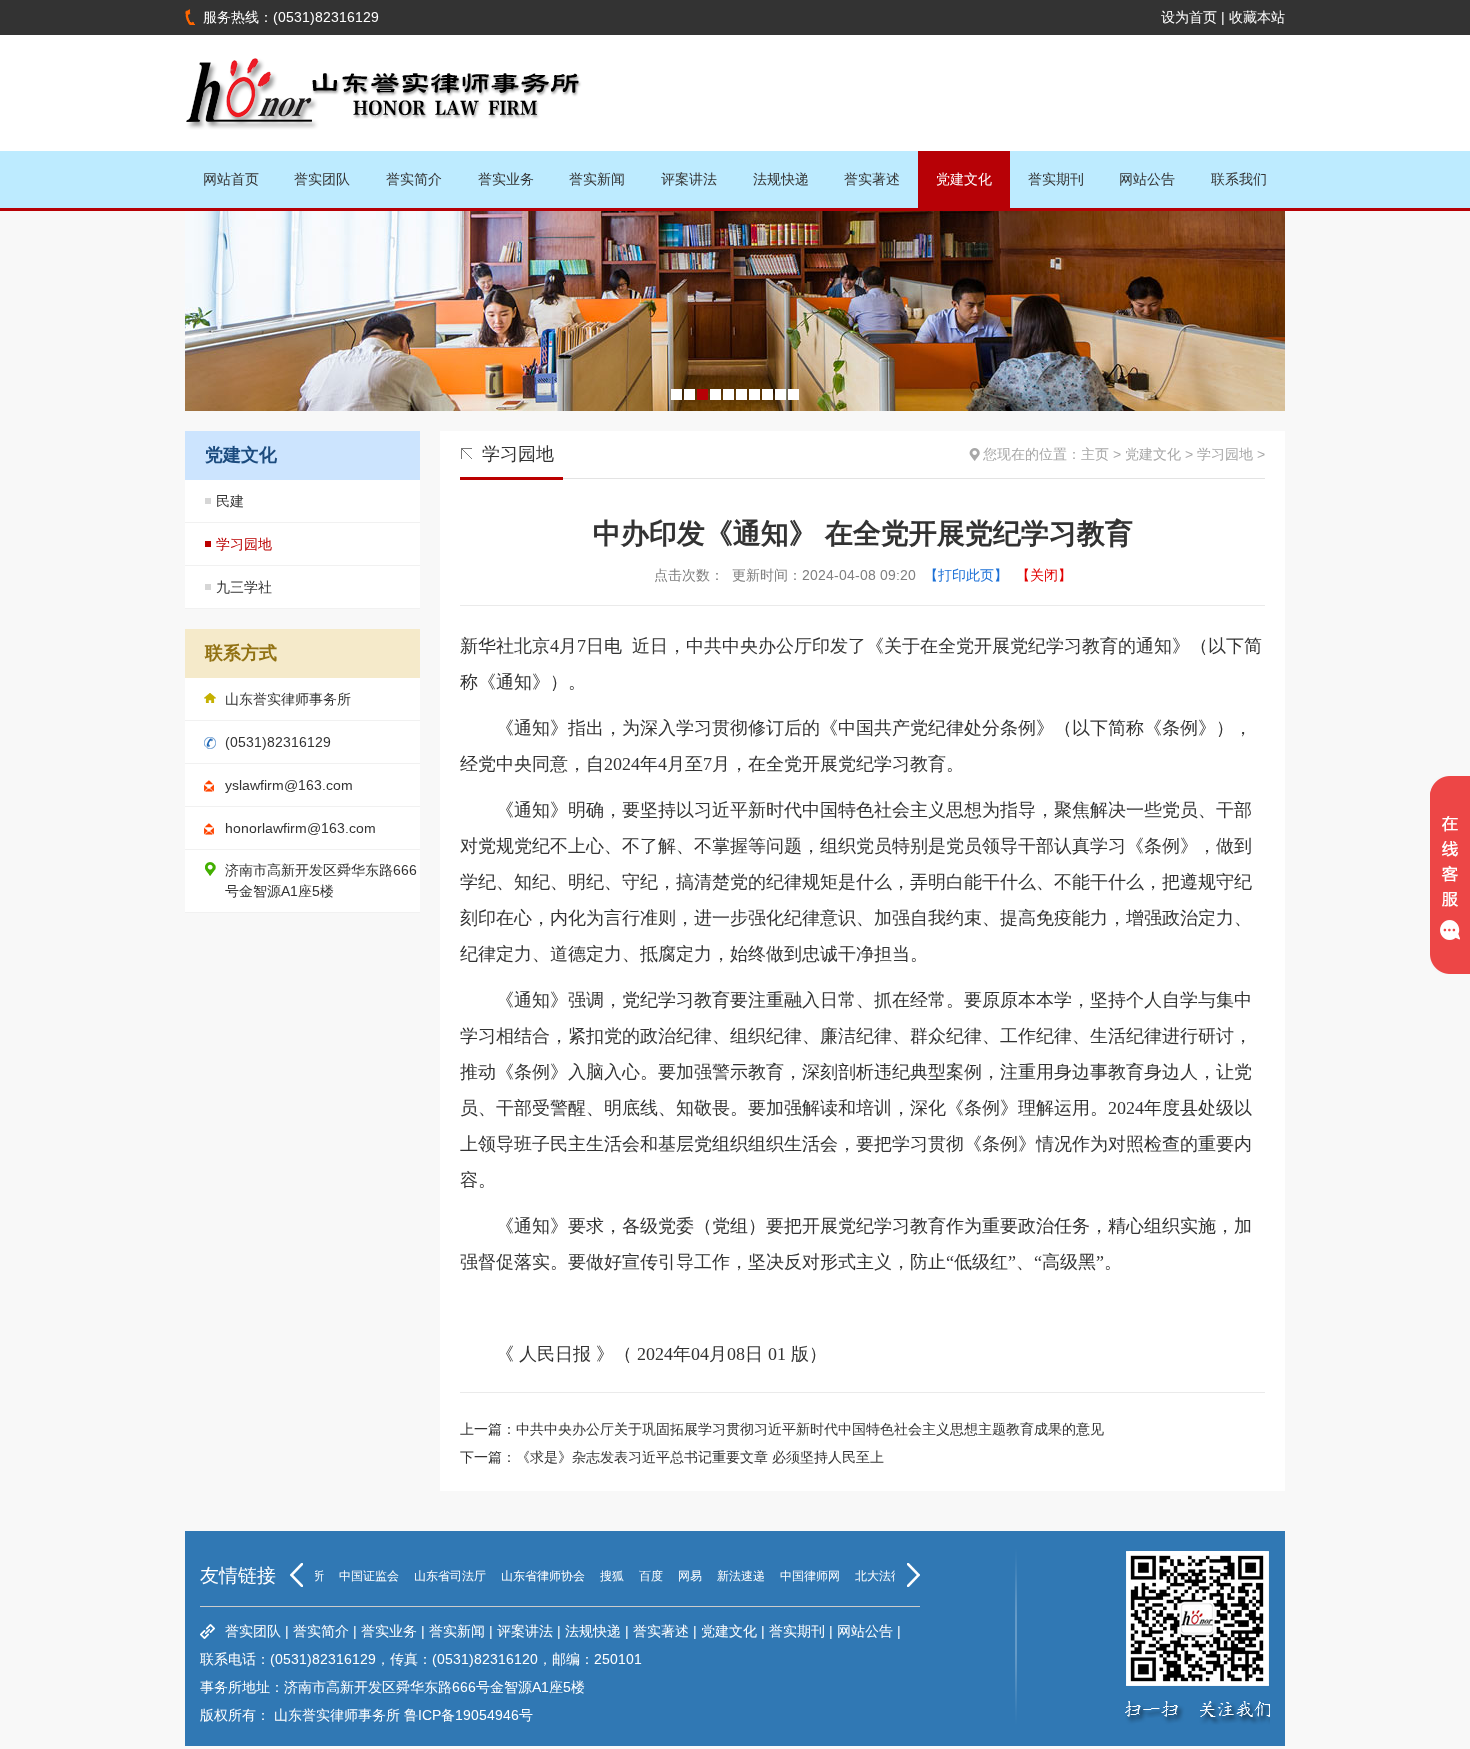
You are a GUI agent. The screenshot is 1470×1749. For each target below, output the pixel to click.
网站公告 (1147, 179)
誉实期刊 (1056, 179)
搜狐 (594, 1576)
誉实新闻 (597, 179)
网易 (672, 1576)
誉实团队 (322, 179)
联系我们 (1239, 179)
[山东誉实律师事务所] (385, 143)
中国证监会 (351, 1576)
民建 (230, 501)
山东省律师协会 (525, 1576)
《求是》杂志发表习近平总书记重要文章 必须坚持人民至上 (700, 1457)
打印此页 (966, 575)
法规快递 (781, 179)
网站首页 (231, 179)
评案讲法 (689, 179)
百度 (633, 1576)
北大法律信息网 (879, 1576)
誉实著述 (872, 179)
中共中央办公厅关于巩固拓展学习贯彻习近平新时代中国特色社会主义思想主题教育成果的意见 (810, 1429)
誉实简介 (414, 179)
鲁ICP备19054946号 (468, 1715)
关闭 (1044, 575)
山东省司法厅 (432, 1576)
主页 (1095, 454)
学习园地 (244, 544)
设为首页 (1189, 17)
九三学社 (244, 587)
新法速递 (723, 1576)
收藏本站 (1257, 17)
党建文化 (964, 179)
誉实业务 (506, 179)
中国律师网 (792, 1576)
